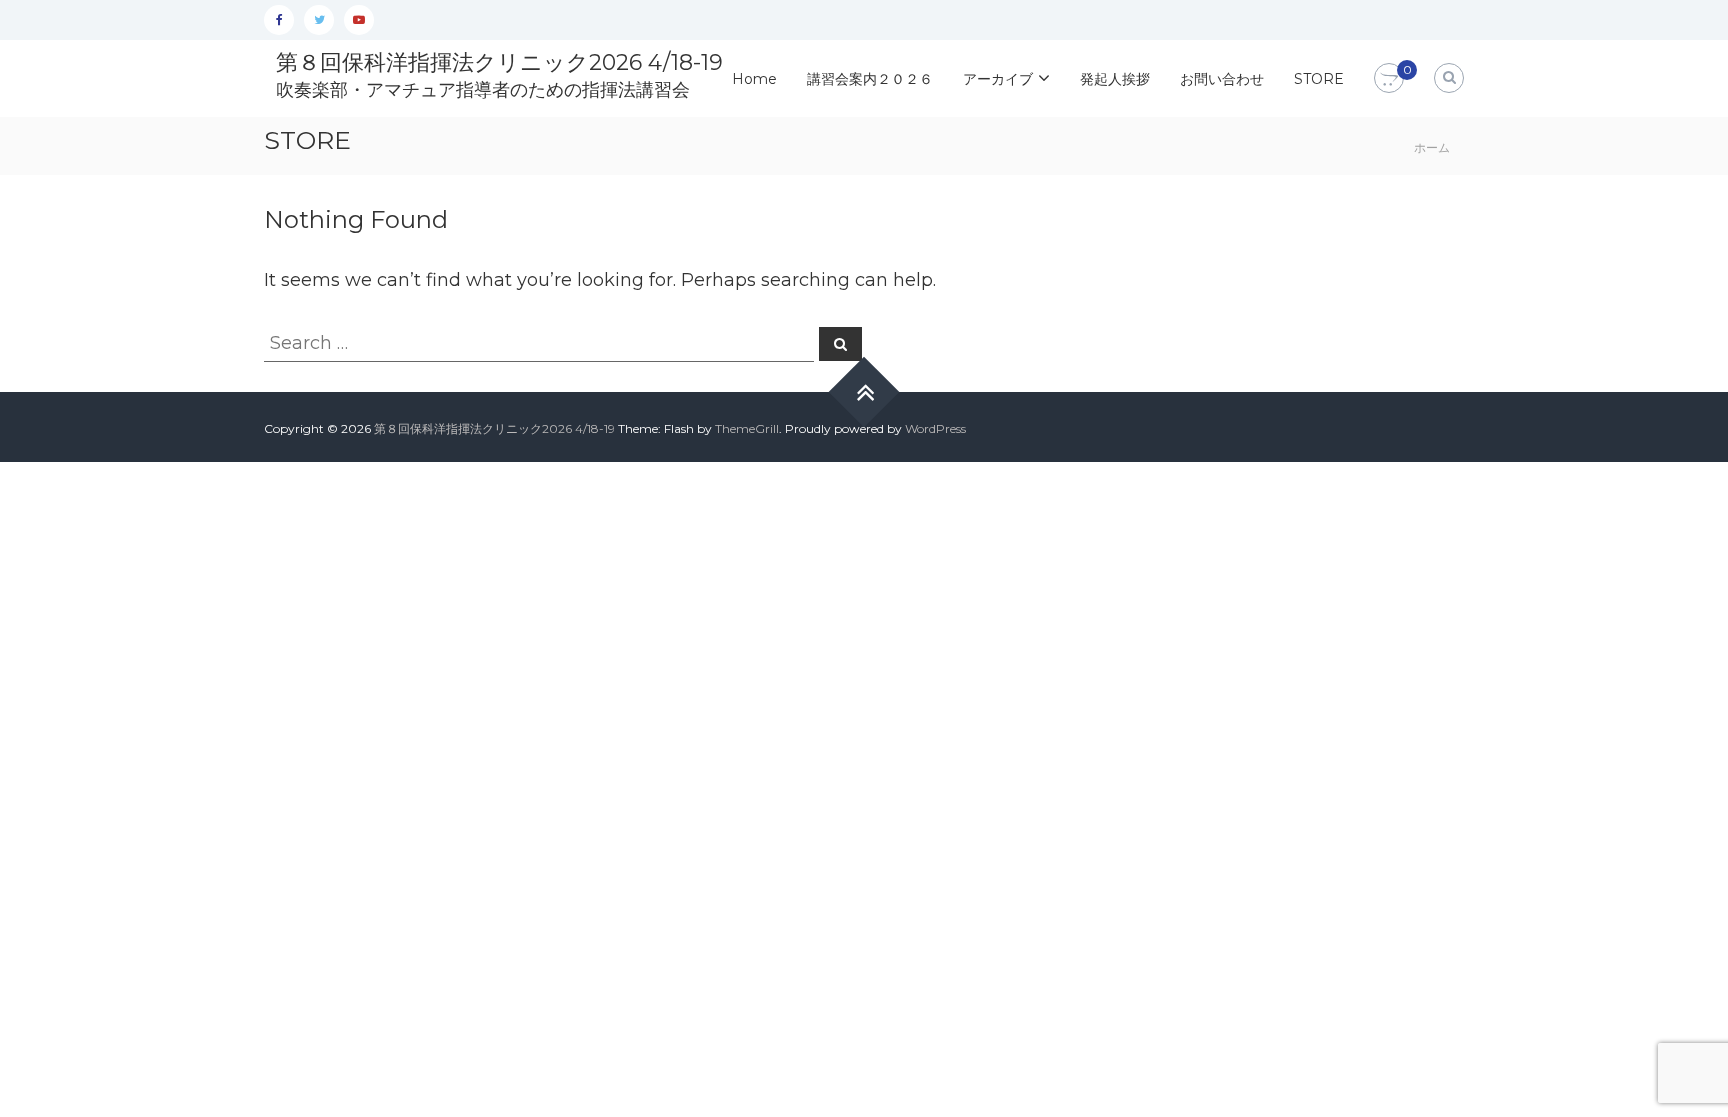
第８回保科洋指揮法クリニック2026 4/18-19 (499, 62)
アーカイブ (998, 79)
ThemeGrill (747, 428)
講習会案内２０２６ (870, 79)
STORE (1319, 79)
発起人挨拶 (1115, 79)
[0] (1389, 79)
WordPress (935, 428)
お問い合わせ (1222, 79)
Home (754, 79)
